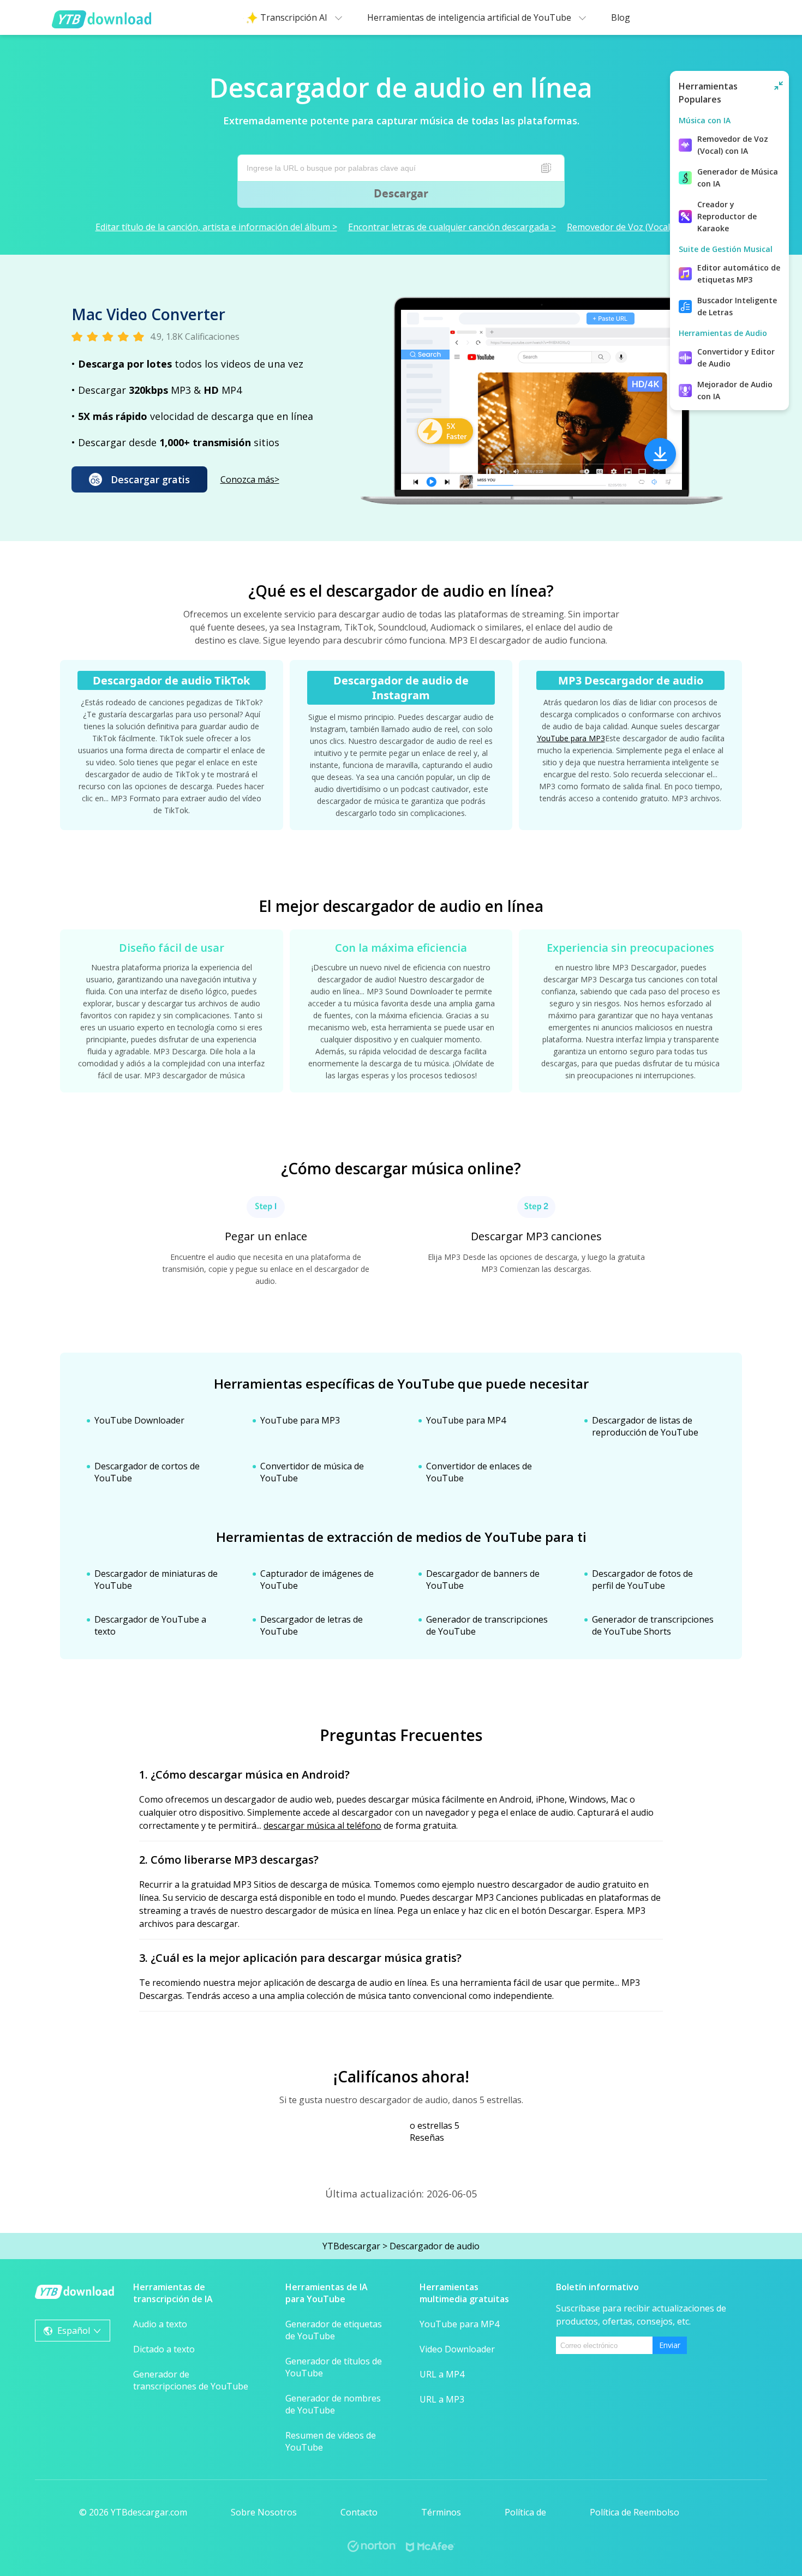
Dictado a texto (164, 2349)
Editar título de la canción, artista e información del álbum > (216, 227)
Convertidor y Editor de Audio (736, 358)
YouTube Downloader (139, 1420)
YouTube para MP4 (466, 1420)
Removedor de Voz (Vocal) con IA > (637, 227)
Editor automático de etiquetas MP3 (739, 274)
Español (74, 2331)
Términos (441, 2512)
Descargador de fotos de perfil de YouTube (642, 1580)
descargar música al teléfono (322, 1826)
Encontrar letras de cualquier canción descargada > (452, 227)
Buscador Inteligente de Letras (737, 306)
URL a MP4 (442, 2374)
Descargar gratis (150, 479)
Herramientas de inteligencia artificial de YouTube (470, 17)
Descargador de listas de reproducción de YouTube (645, 1426)
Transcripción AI (295, 17)
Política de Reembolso (635, 2512)
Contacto (359, 2512)
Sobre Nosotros (264, 2512)
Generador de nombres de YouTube (333, 2404)
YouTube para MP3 (571, 738)
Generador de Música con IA (738, 178)
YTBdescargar (351, 2246)
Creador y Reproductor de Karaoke (727, 216)
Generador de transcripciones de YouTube (191, 2380)
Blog (621, 17)
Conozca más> (250, 479)
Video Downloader (457, 2349)
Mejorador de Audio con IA (735, 390)
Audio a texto (160, 2324)
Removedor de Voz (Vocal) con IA (733, 145)
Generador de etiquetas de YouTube (334, 2330)
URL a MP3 (442, 2399)
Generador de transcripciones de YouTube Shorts (653, 1625)
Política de (525, 2512)
